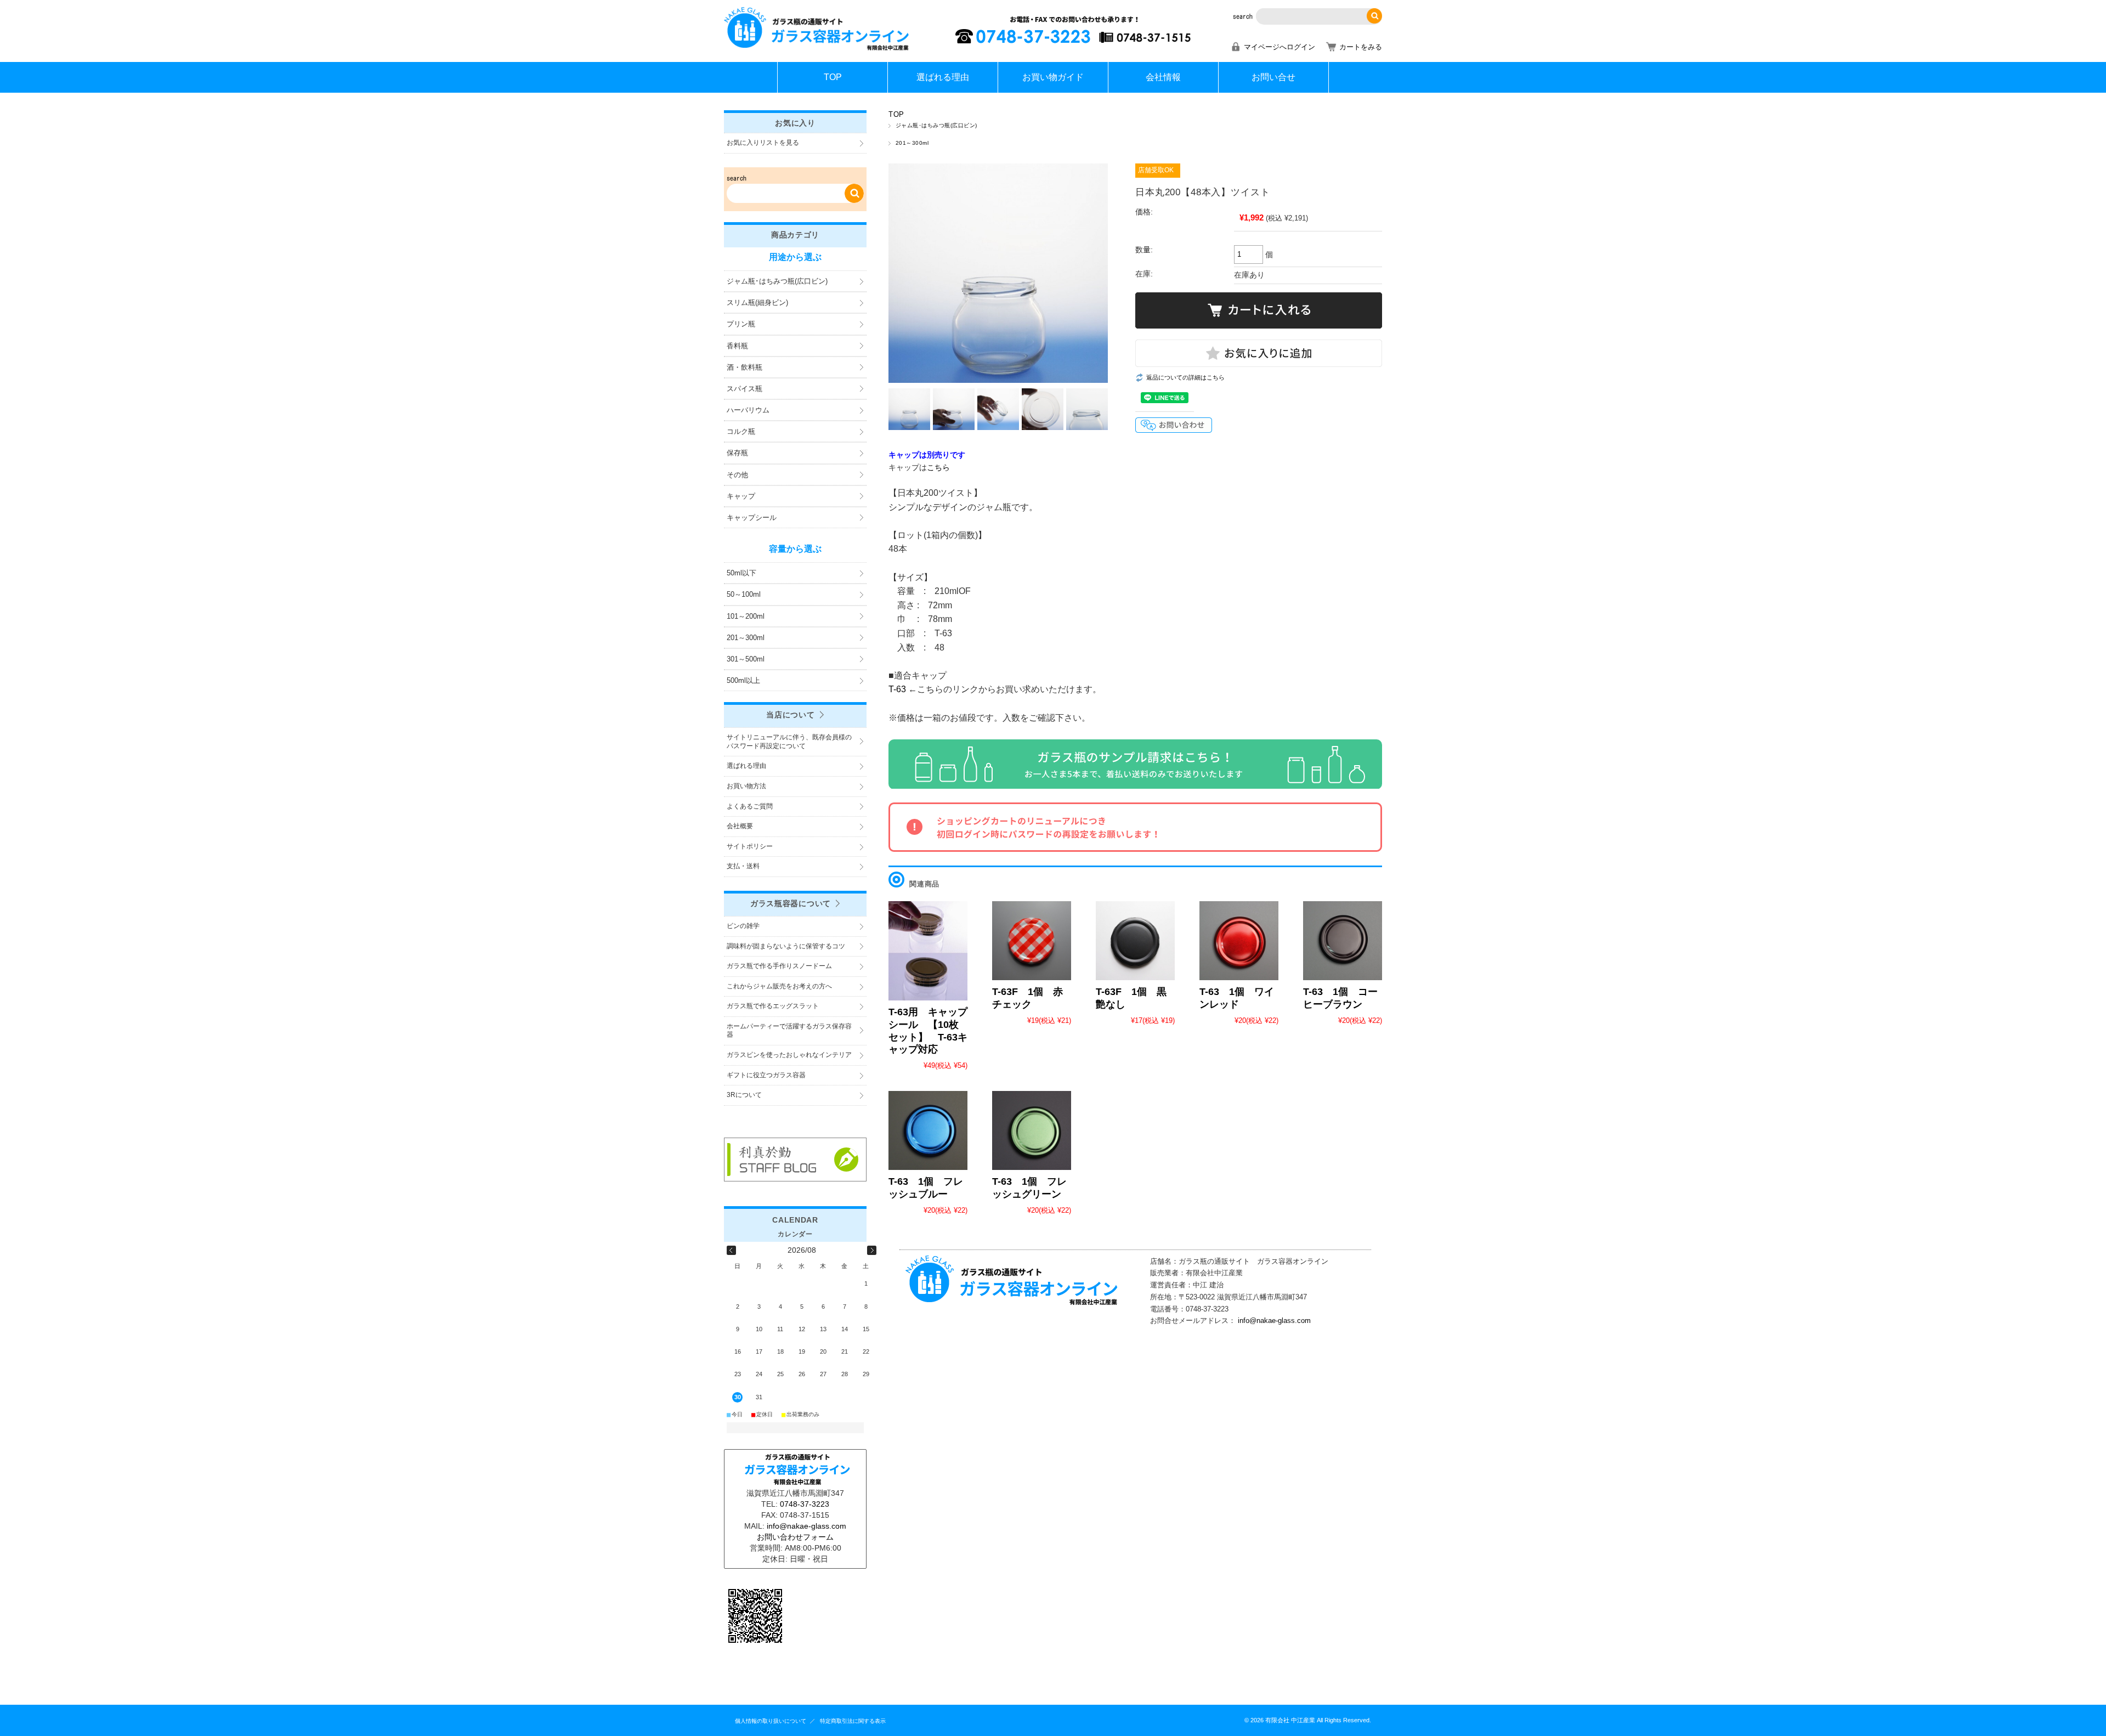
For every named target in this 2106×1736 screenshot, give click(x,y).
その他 (737, 475)
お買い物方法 (746, 786)
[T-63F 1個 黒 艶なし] (1135, 941)
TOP (833, 77)
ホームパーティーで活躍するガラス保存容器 (789, 1031)
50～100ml (744, 594)
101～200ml (746, 616)
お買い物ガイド (1053, 77)
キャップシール (752, 518)
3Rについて (744, 1095)
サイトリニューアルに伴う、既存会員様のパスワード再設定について (789, 742)
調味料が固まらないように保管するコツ (786, 946)
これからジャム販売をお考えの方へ (779, 986)
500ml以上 (743, 680)
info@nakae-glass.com (1274, 1321)
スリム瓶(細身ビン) (757, 302)
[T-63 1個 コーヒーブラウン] (1343, 941)
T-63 (898, 689)
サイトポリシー (750, 846)
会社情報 (1163, 77)
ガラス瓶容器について (791, 903)
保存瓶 (737, 453)
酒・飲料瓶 (745, 367)
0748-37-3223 (805, 1504)
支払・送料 (743, 866)
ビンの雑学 (743, 926)
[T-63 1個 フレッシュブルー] (928, 1130)
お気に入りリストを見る (763, 143)
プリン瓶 (741, 324)
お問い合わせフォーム (795, 1537)
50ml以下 (741, 573)
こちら (938, 467)
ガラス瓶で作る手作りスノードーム (779, 966)
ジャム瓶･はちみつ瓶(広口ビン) (936, 125)
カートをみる (1361, 47)
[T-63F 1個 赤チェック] (1032, 941)
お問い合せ (1273, 77)
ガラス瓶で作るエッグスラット (773, 1006)
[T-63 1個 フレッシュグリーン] (1032, 1130)
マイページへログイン (1280, 47)
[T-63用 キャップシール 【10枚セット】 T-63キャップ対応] (928, 951)
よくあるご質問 (750, 806)
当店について (790, 715)
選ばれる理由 (943, 77)
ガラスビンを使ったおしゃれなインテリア (789, 1055)
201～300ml (912, 143)
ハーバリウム (748, 410)
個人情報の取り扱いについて (771, 1721)
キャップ (741, 496)
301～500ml (746, 659)
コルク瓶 (741, 431)
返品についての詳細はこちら (1185, 377)
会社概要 (740, 826)
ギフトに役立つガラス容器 (766, 1075)
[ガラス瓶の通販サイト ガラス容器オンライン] (817, 49)
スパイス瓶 (745, 389)
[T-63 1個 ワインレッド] (1239, 941)
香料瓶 (737, 346)
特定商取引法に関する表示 (853, 1721)
